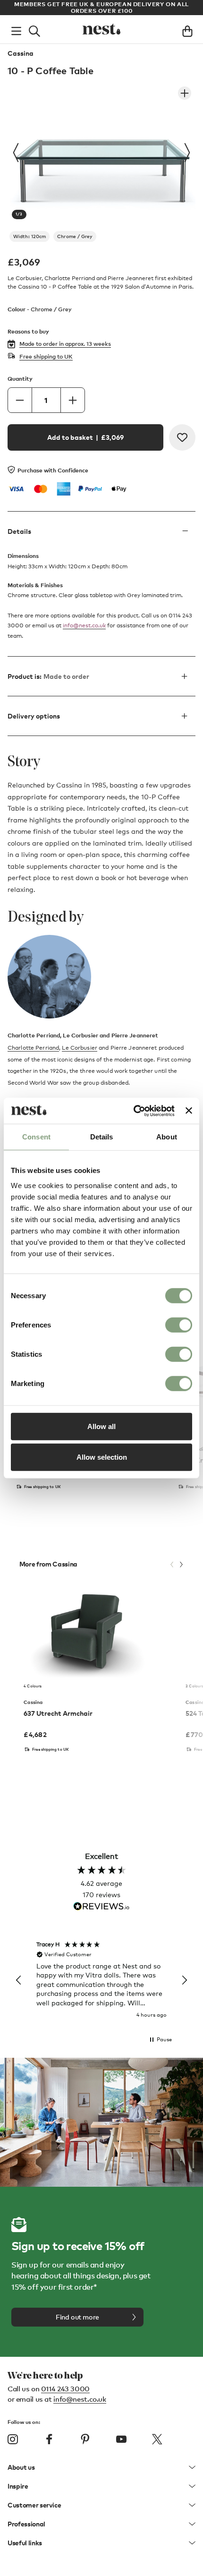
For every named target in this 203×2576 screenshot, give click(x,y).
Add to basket (85, 437)
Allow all (101, 1426)
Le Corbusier (79, 1048)
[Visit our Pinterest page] (85, 2439)
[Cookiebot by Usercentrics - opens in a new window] (134, 1111)
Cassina (21, 53)
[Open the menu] (16, 29)
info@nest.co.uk (84, 625)
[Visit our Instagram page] (13, 2439)
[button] (19, 1980)
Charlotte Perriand (33, 1048)
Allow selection (102, 1457)
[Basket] (187, 29)
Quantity (20, 379)
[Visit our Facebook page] (49, 2439)
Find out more (77, 2317)
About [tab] (167, 1137)
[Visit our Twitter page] (157, 2439)
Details (19, 531)
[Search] (34, 29)
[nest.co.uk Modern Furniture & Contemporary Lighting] (101, 29)
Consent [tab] (36, 1137)
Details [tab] (102, 1137)
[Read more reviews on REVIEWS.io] (101, 1907)
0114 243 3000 (65, 2388)
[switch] (179, 1325)
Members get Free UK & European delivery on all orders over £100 (101, 7)
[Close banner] (189, 1111)
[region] (101, 1980)
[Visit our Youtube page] (121, 2439)
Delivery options (34, 716)
